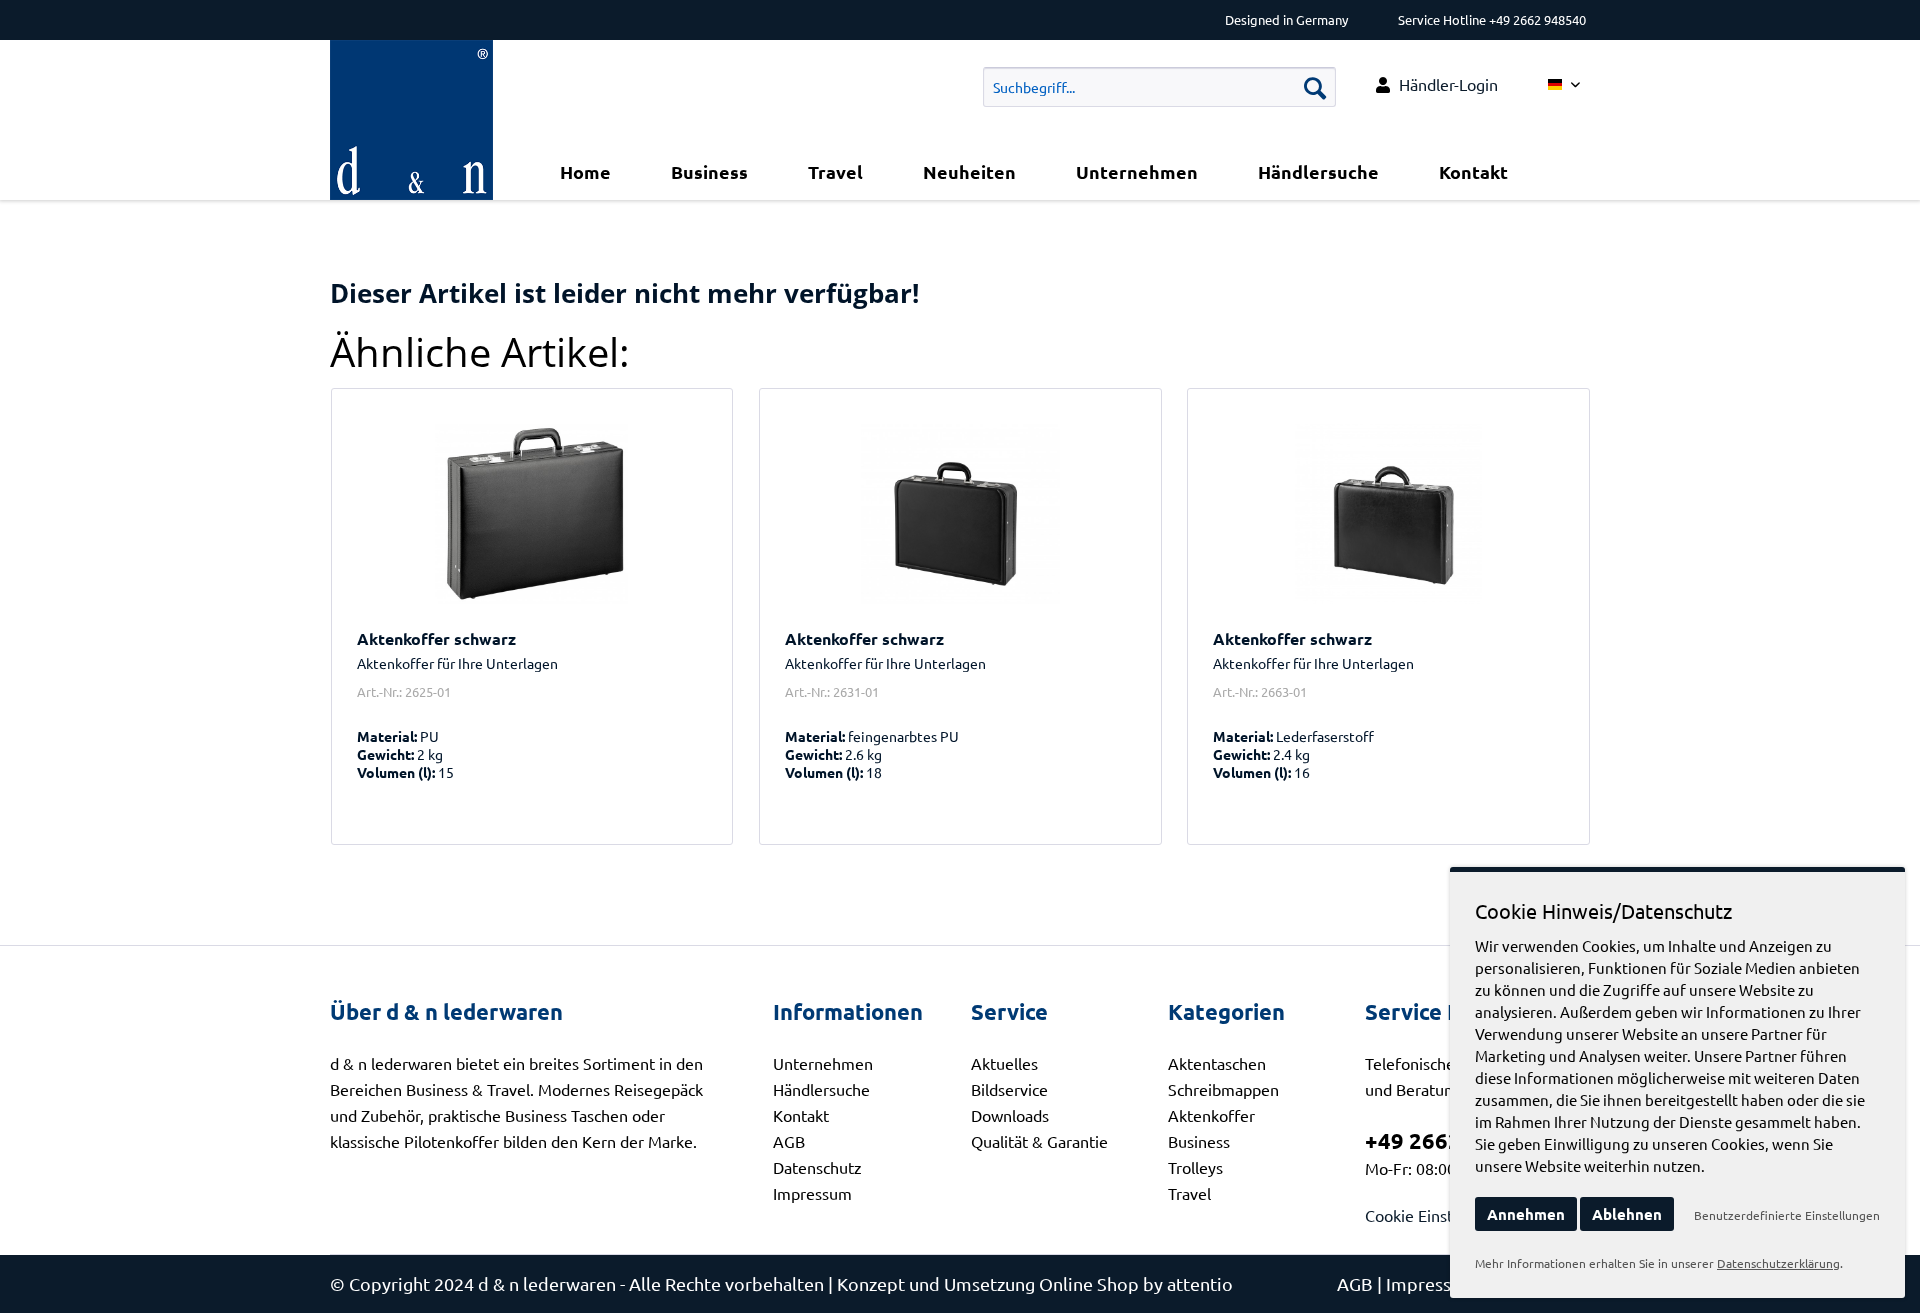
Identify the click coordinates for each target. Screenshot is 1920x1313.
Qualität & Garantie (1039, 1141)
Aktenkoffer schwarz (436, 639)
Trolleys (1195, 1167)
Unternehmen (823, 1063)
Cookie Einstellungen (1440, 1215)
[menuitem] (1437, 84)
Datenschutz (817, 1167)
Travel (1189, 1193)
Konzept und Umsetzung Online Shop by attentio (1035, 1283)
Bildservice (1009, 1089)
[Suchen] (1315, 87)
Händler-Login (1448, 84)
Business (1199, 1141)
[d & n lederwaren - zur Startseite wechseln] (411, 65)
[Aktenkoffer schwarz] (532, 514)
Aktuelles (1004, 1063)
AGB (789, 1141)
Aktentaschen (1217, 1063)
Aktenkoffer (1211, 1115)
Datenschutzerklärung (1778, 1263)
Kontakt (801, 1115)
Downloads (1010, 1115)
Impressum (812, 1193)
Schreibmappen (1223, 1089)
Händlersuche (821, 1089)
